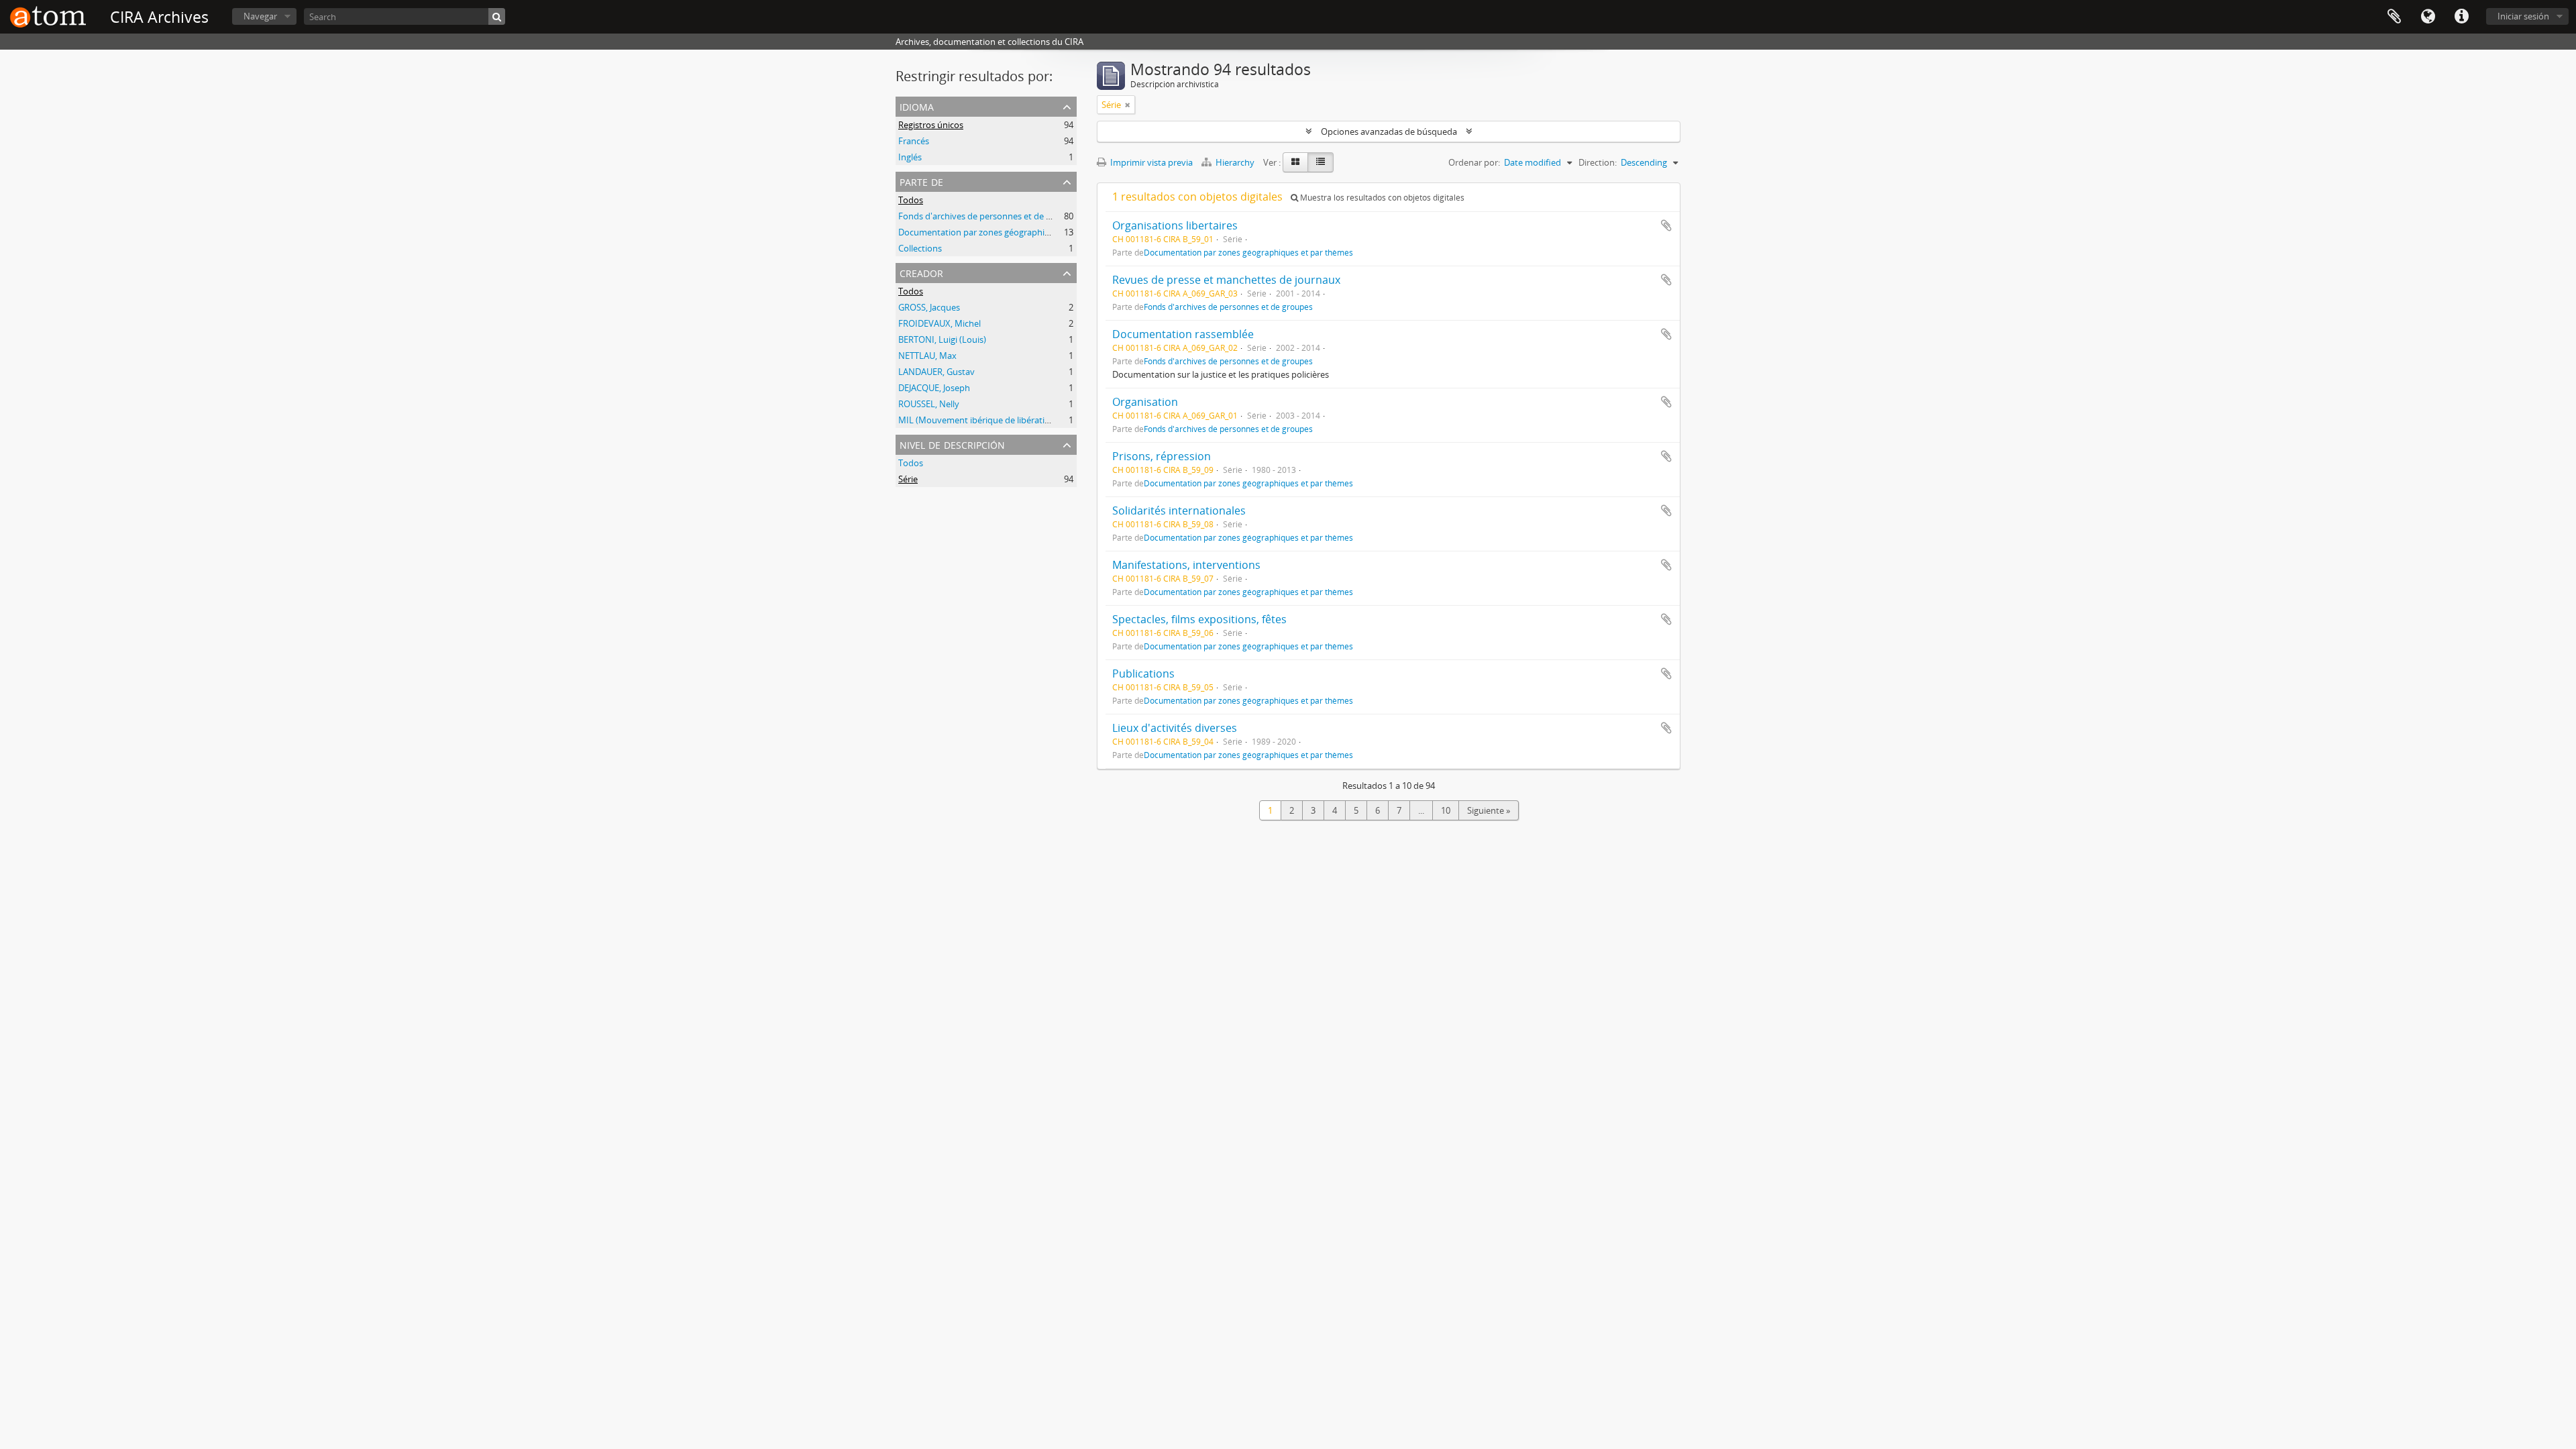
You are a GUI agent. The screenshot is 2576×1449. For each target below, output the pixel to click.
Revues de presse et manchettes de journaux (1226, 280)
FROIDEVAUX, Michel (940, 323)
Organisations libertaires (1175, 225)
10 (1446, 810)
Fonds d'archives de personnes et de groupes (988, 216)
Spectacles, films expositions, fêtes (1199, 619)
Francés (914, 141)
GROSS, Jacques (929, 307)
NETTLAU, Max (927, 356)
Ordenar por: (1474, 162)
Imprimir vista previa (1150, 162)
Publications (1143, 674)
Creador (921, 272)
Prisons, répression (1162, 456)
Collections (920, 248)
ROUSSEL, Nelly (929, 404)
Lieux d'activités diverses (1175, 728)
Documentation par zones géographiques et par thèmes (1010, 232)
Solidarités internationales (1179, 511)
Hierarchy (1235, 162)
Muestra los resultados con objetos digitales (1381, 198)
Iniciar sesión (2523, 16)
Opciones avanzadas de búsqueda (1389, 131)
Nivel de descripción (952, 444)
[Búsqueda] (497, 16)
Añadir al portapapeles (1666, 225)
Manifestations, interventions (1186, 565)
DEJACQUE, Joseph (934, 388)
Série (908, 479)
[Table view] (1321, 162)
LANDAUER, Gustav (936, 372)
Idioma (2428, 17)
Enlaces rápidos (2461, 17)
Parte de (921, 181)
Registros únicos (931, 125)
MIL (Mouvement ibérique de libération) (978, 420)
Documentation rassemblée (1183, 334)
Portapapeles (2394, 17)
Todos (911, 200)
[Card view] (1295, 162)
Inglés (910, 157)
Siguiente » (1489, 810)
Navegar (260, 16)
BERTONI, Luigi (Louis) (942, 339)
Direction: (1598, 162)
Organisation (1145, 402)
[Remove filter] (1128, 105)
